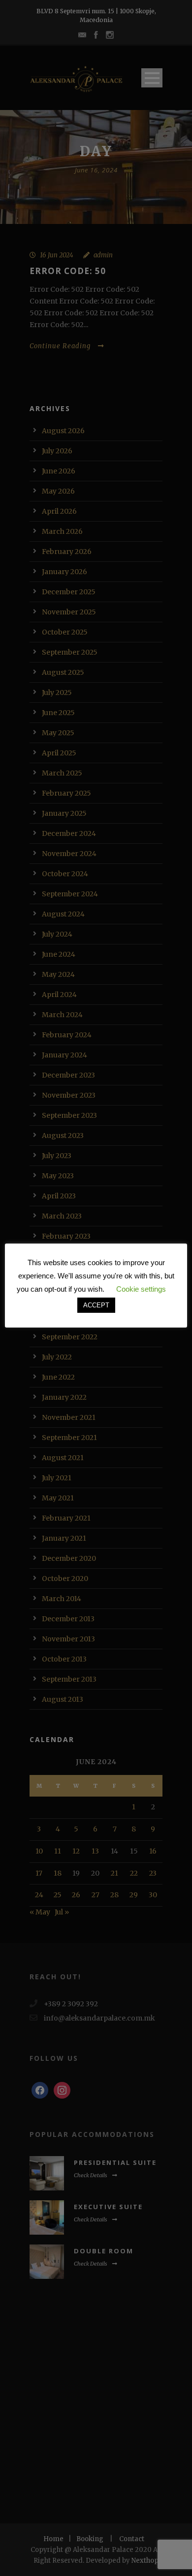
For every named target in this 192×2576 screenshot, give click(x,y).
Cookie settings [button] (141, 1289)
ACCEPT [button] (96, 1305)
